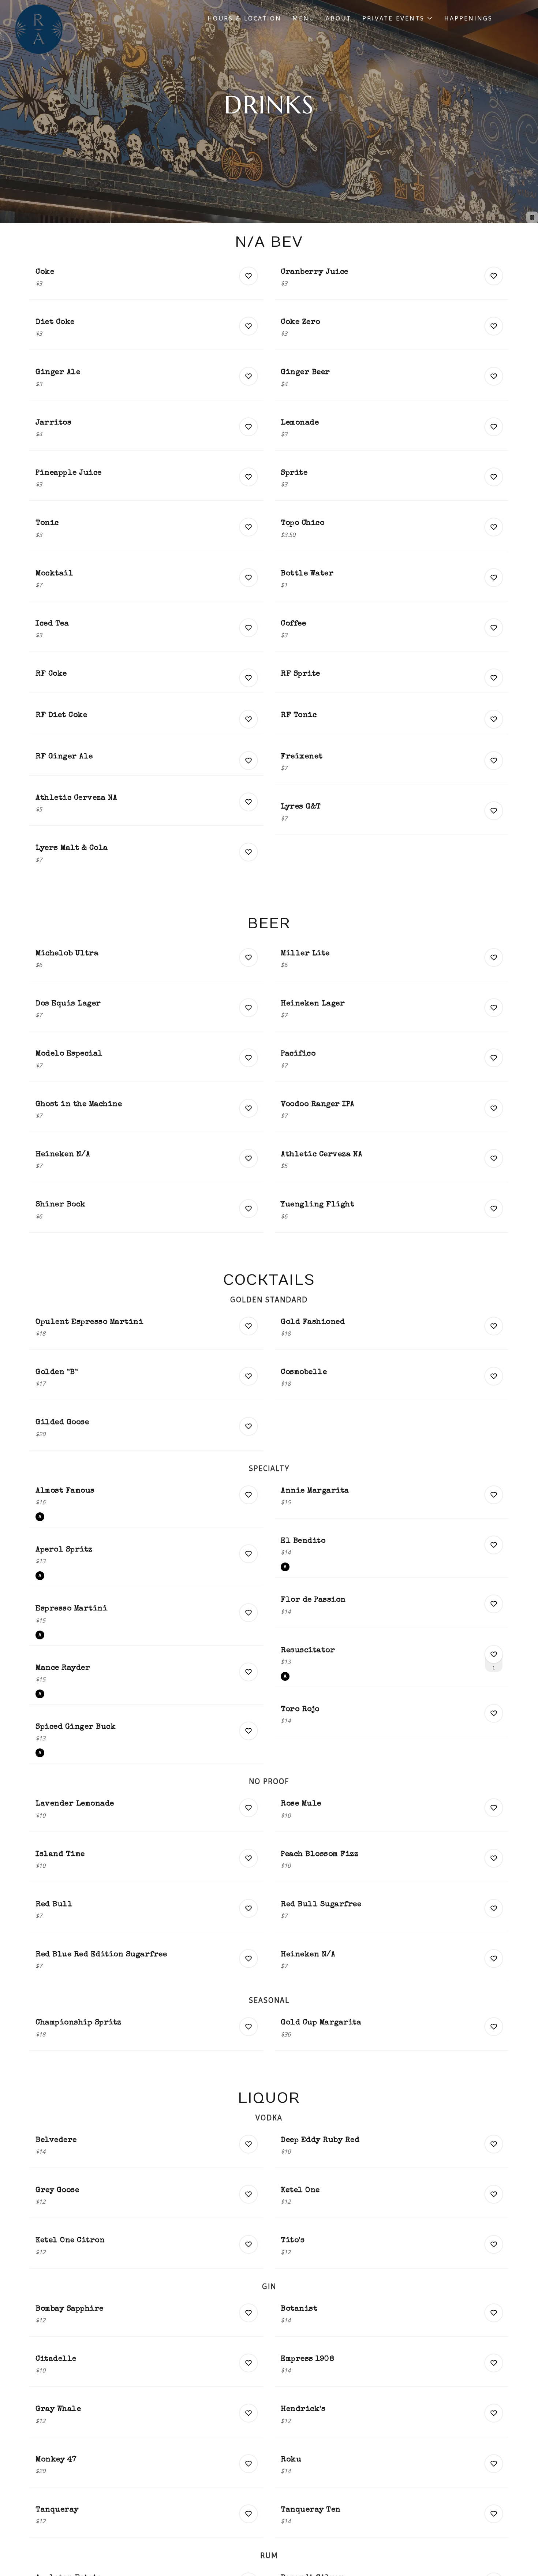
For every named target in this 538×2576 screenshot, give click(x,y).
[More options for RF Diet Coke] (249, 719)
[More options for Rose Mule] (494, 1808)
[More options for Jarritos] (249, 427)
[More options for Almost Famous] (249, 1495)
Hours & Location (244, 18)
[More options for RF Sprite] (494, 678)
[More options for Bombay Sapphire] (249, 2313)
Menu (304, 18)
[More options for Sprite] (494, 477)
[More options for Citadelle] (249, 2363)
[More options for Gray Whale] (249, 2413)
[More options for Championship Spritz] (249, 2027)
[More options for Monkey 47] (249, 2464)
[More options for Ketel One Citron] (249, 2244)
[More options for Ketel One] (494, 2194)
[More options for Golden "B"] (249, 1376)
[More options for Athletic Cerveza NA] (249, 802)
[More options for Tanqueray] (249, 2514)
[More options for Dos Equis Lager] (249, 1008)
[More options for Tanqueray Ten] (494, 2514)
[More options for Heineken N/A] (249, 1158)
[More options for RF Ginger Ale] (249, 761)
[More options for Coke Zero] (494, 326)
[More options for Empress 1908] (494, 2363)
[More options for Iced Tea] (249, 628)
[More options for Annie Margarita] (494, 1495)
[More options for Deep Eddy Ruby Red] (494, 2144)
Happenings (468, 18)
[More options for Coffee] (494, 628)
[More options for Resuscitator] (494, 1654)
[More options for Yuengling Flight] (494, 1209)
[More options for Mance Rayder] (249, 1672)
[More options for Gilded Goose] (249, 1426)
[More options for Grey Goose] (249, 2194)
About (339, 18)
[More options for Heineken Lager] (494, 1008)
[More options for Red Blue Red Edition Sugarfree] (249, 1959)
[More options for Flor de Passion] (494, 1604)
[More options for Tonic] (249, 527)
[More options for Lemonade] (494, 427)
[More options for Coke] (249, 276)
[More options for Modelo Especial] (249, 1058)
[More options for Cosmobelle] (494, 1376)
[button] (398, 18)
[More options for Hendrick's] (494, 2413)
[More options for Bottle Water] (494, 578)
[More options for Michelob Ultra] (249, 957)
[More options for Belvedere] (249, 2144)
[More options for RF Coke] (249, 678)
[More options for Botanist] (494, 2313)
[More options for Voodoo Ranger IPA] (494, 1108)
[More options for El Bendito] (494, 1545)
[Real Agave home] (39, 29)
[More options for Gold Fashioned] (494, 1326)
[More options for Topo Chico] (494, 527)
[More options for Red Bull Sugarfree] (494, 1908)
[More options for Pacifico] (494, 1058)
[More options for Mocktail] (249, 578)
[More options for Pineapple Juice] (249, 477)
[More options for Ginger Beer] (494, 376)
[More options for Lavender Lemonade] (249, 1808)
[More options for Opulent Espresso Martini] (249, 1326)
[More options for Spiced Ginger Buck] (249, 1731)
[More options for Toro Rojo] (494, 1713)
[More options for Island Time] (249, 1858)
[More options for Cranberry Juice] (494, 276)
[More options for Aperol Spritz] (249, 1554)
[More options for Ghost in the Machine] (249, 1108)
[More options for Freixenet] (494, 761)
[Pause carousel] (532, 217)
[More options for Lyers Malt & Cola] (249, 852)
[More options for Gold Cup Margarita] (494, 2027)
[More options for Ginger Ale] (249, 376)
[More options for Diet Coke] (249, 326)
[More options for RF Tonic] (494, 719)
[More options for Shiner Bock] (249, 1209)
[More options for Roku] (494, 2464)
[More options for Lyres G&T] (494, 811)
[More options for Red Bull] (249, 1908)
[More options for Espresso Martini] (249, 1613)
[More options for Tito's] (494, 2244)
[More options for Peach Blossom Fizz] (494, 1858)
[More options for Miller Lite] (494, 957)
